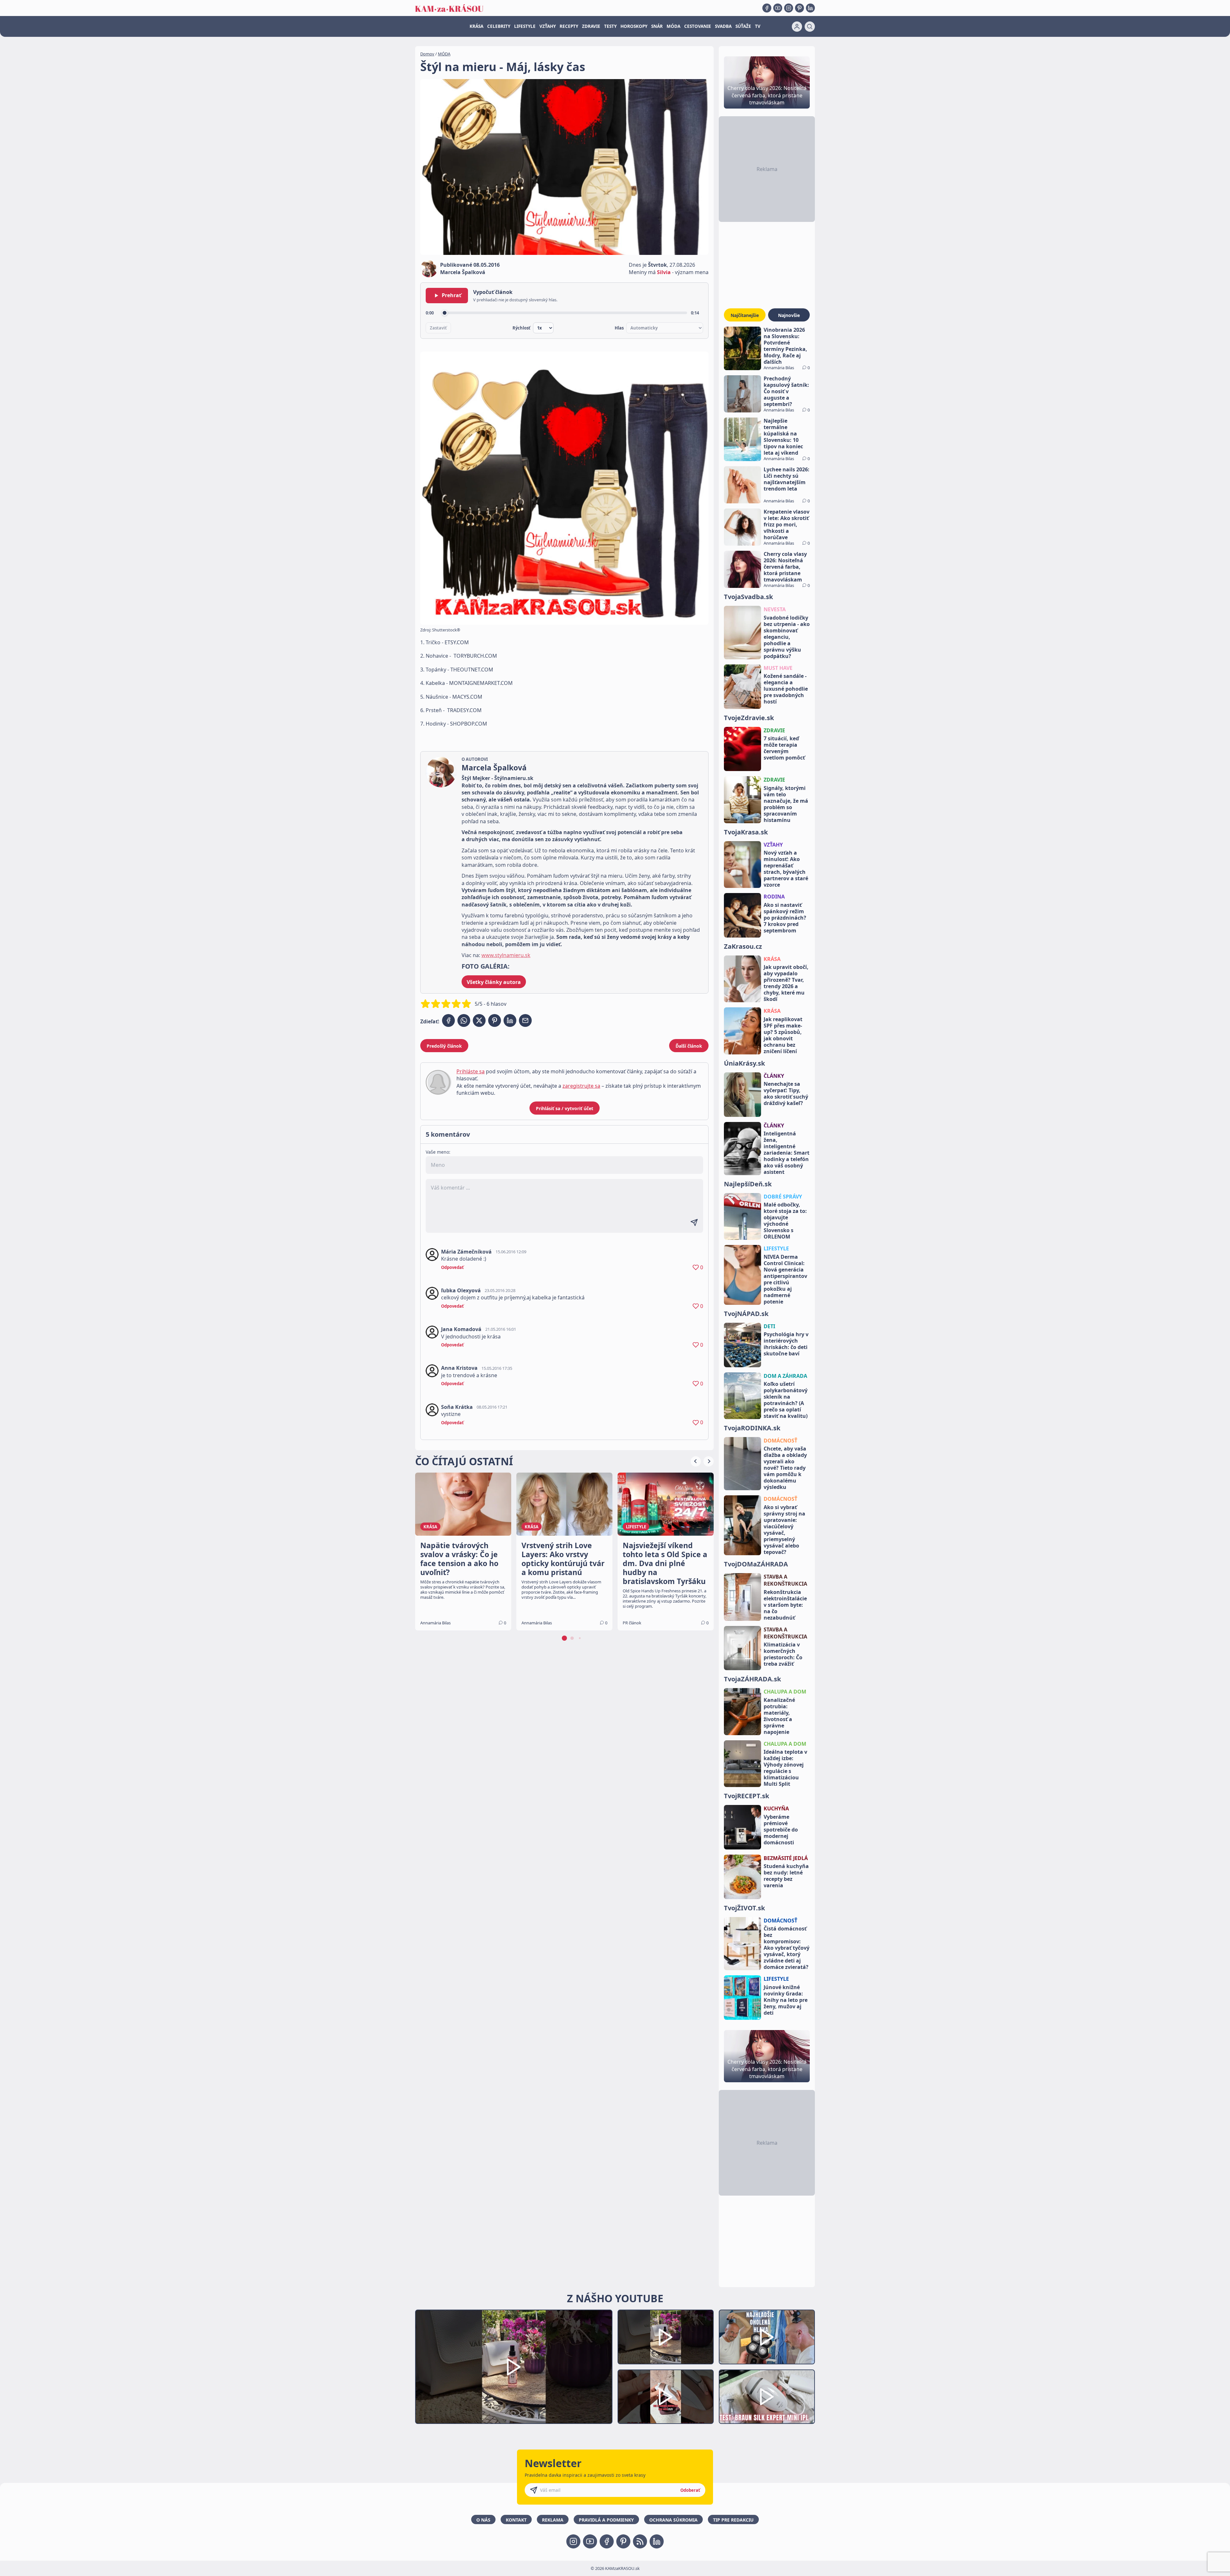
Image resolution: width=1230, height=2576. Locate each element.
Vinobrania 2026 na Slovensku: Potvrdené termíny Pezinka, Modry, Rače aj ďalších (785, 346)
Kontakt (516, 2520)
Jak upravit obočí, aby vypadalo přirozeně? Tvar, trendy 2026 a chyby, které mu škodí (786, 983)
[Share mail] (525, 1020)
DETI (769, 1326)
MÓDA (673, 26)
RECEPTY (569, 26)
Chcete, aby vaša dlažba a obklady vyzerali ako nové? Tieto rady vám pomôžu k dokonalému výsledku (785, 1468)
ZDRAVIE (591, 26)
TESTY (610, 26)
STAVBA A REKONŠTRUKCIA (785, 1580)
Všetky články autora (494, 982)
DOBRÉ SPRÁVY (783, 1197)
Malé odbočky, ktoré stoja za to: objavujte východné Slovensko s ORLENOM (785, 1221)
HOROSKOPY (634, 26)
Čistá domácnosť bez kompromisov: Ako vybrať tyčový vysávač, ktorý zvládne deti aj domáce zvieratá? (787, 1948)
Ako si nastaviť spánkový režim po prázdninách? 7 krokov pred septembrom (785, 918)
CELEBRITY (499, 26)
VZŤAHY (548, 26)
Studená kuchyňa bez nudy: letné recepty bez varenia (786, 1876)
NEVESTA (775, 609)
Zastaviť (438, 328)
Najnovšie (789, 315)
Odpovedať (452, 1267)
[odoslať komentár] (694, 1223)
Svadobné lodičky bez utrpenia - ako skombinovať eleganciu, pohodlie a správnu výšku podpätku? (787, 637)
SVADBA (723, 26)
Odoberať (690, 2490)
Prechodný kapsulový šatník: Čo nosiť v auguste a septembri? (786, 391)
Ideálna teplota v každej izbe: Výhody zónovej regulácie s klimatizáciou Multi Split (785, 1768)
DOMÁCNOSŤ (780, 1441)
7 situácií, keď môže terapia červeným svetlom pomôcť (784, 748)
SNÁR (657, 26)
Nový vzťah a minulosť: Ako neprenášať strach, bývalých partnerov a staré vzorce (786, 869)
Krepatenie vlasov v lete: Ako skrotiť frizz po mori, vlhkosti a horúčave (787, 524)
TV (758, 26)
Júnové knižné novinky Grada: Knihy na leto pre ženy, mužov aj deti (786, 2000)
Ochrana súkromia (673, 2520)
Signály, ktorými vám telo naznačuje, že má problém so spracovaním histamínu (786, 804)
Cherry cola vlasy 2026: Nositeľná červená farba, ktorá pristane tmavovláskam (785, 567)
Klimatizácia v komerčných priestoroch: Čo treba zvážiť (783, 1654)
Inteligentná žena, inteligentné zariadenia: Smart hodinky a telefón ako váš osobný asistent (787, 1153)
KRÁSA (476, 26)
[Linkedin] (810, 8)
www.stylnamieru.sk (506, 955)
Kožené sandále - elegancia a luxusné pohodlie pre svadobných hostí (786, 689)
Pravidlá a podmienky (606, 2520)
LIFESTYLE (525, 26)
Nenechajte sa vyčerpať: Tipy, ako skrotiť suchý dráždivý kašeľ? (786, 1093)
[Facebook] (767, 8)
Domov (427, 54)
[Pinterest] (799, 8)
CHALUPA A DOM (785, 1692)
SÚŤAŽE (743, 26)
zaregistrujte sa (581, 1086)
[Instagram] (789, 8)
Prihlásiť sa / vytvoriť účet (565, 1108)
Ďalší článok (689, 1046)
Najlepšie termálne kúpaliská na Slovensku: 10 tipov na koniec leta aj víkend (783, 437)
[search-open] (810, 27)
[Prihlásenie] (797, 27)
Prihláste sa (471, 1071)
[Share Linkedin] (510, 1020)
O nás (483, 2520)
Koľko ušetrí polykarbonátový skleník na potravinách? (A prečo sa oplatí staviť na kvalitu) (786, 1400)
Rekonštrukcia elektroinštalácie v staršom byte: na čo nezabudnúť (785, 1605)
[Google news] (640, 2541)
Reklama (553, 2520)
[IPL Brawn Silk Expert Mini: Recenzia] (767, 2397)
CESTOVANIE (698, 26)
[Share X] (479, 1020)
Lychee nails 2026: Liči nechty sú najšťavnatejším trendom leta (787, 479)
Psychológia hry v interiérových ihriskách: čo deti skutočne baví (786, 1344)
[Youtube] (778, 8)
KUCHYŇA (776, 1808)
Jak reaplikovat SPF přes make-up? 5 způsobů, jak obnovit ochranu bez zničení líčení (783, 1035)
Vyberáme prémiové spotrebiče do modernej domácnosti (781, 1830)
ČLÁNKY (774, 1076)
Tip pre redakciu (733, 2520)
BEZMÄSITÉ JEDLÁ (786, 1858)
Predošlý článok (444, 1046)
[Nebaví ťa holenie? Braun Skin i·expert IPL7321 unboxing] (666, 2397)
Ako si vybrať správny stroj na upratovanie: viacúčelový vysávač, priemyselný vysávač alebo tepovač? (784, 1530)
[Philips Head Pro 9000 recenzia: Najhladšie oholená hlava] (767, 2337)
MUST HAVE (778, 668)
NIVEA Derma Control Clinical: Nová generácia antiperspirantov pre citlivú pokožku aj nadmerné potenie (785, 1279)
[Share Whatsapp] (464, 1020)
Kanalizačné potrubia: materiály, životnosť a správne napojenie (779, 1716)
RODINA (774, 897)
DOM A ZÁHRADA (785, 1376)
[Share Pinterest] (495, 1020)
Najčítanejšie (745, 315)
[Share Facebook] (448, 1020)
